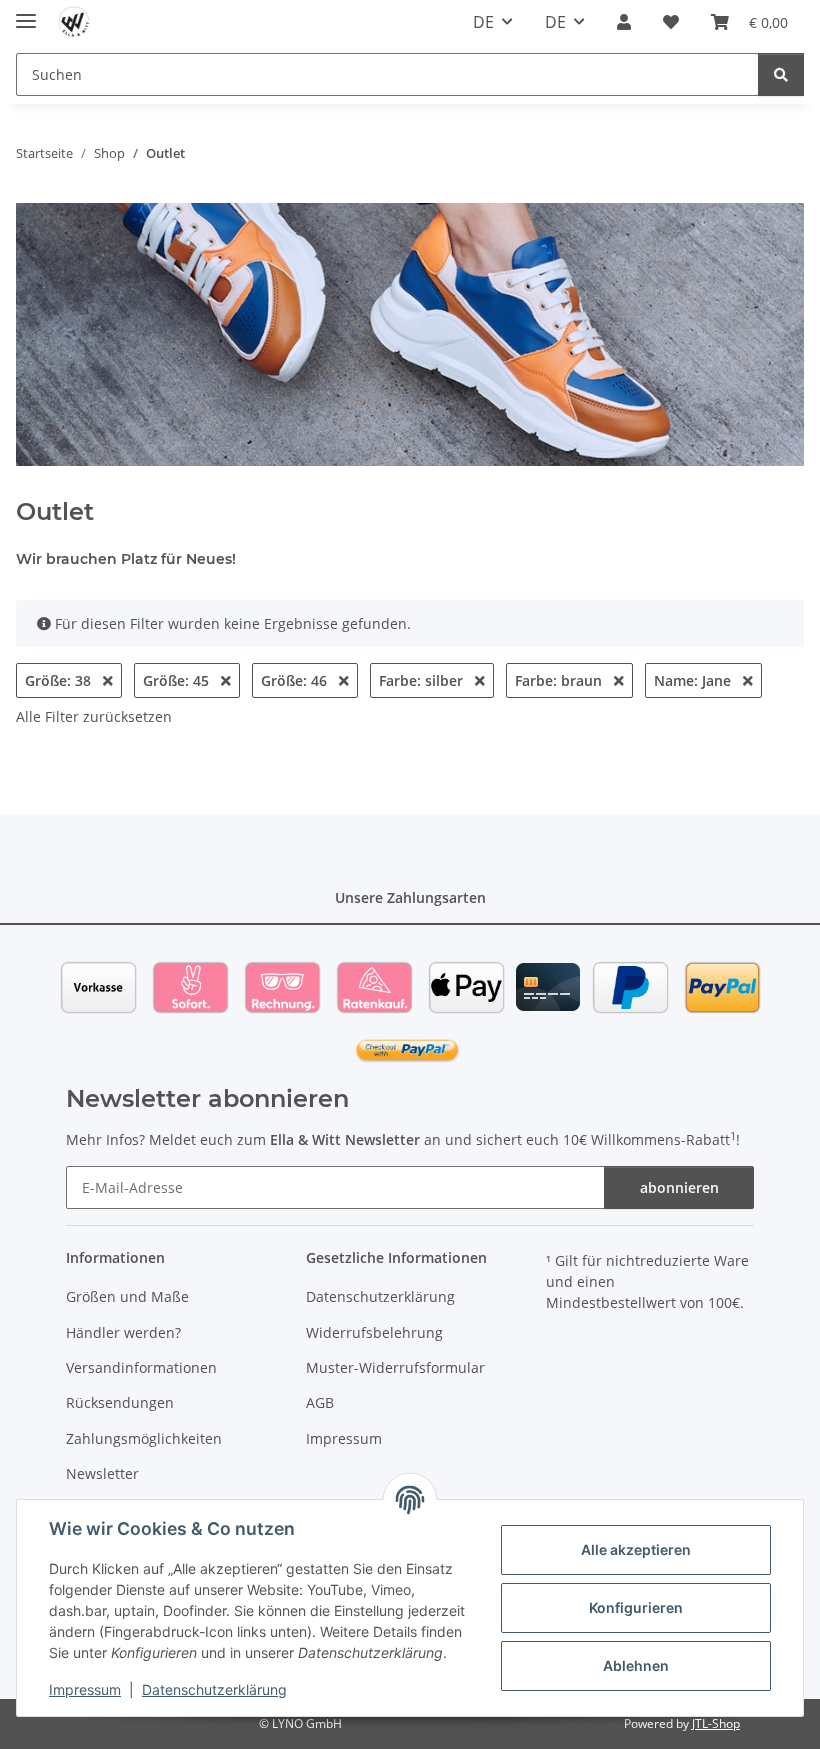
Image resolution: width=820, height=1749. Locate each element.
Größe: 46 (296, 680)
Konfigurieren (636, 1607)
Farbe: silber (423, 680)
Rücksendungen (120, 1402)
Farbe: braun (560, 680)
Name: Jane (694, 680)
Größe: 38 (60, 680)
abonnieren (679, 1187)
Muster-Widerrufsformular (395, 1367)
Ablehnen (636, 1665)
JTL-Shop (716, 1723)
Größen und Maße (127, 1296)
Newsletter (102, 1473)
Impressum (85, 1689)
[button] (624, 22)
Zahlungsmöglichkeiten (144, 1438)
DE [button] (483, 22)
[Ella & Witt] (74, 22)
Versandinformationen (141, 1367)
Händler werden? (123, 1332)
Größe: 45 (178, 680)
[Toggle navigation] (26, 12)
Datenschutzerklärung (214, 1689)
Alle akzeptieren (636, 1549)
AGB (320, 1402)
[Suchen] (781, 74)
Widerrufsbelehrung (374, 1332)
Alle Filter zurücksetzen (94, 716)
